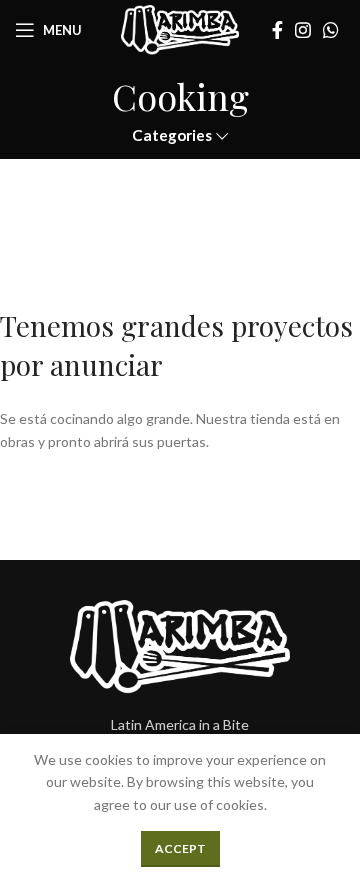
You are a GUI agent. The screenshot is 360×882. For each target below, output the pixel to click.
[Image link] (180, 644)
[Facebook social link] (277, 30)
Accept (180, 848)
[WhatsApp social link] (331, 30)
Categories (172, 135)
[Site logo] (179, 28)
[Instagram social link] (303, 30)
